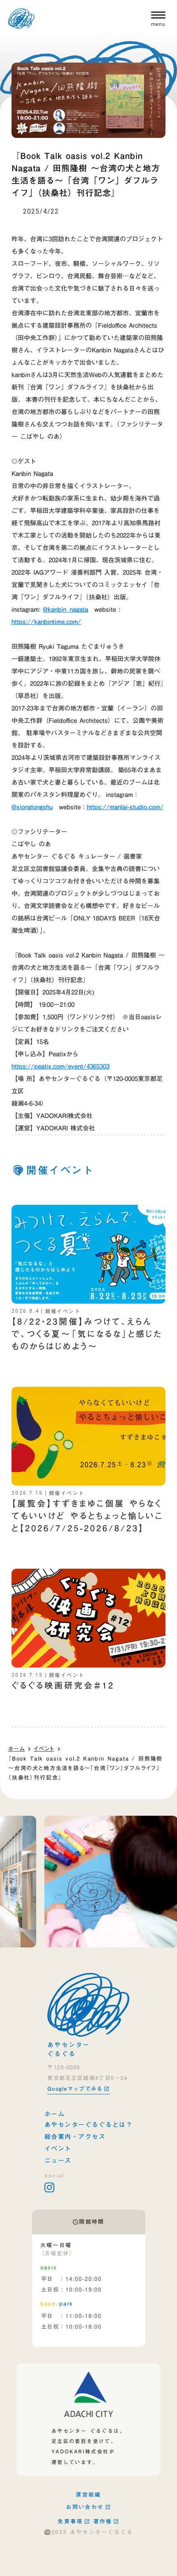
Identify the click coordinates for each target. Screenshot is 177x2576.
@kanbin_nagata (65, 609)
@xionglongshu (32, 807)
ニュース (58, 2160)
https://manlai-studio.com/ (125, 807)
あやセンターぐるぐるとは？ (89, 2125)
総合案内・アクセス (75, 2137)
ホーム (16, 1749)
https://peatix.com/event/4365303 (61, 1066)
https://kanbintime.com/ (46, 622)
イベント (44, 1749)
